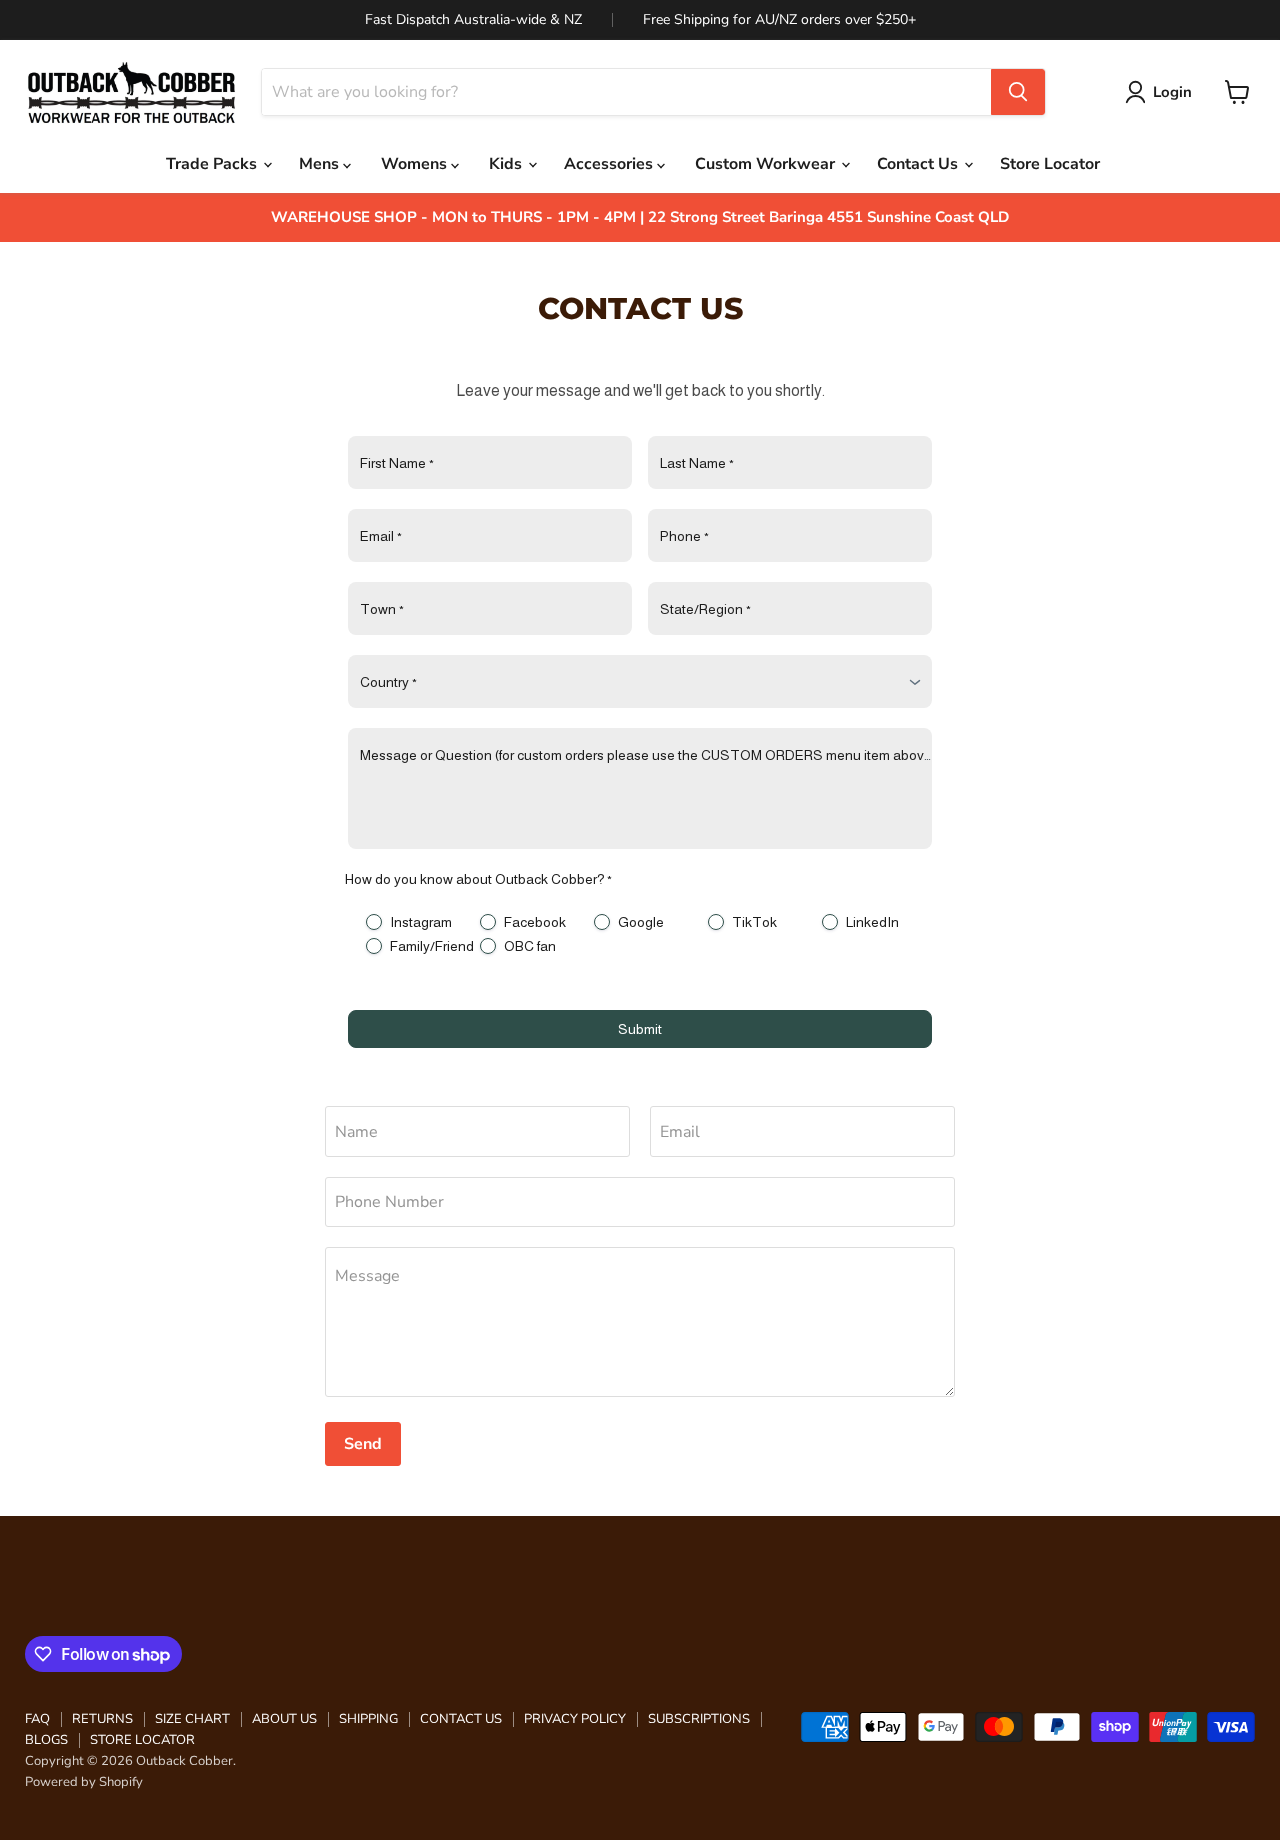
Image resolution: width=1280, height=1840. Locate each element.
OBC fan (530, 946)
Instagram (421, 922)
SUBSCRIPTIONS (699, 1719)
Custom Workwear (767, 164)
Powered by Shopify (84, 1782)
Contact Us (919, 164)
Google (641, 922)
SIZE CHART (192, 1719)
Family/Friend (432, 946)
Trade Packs (213, 164)
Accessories (610, 164)
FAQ (37, 1719)
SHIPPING (368, 1719)
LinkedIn (872, 922)
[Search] (1018, 92)
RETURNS (102, 1719)
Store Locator (1050, 164)
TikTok (754, 922)
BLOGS (46, 1740)
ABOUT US (284, 1719)
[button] (1162, 92)
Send (363, 1444)
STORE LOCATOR (142, 1740)
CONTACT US (461, 1719)
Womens (416, 164)
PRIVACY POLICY (575, 1719)
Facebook (535, 922)
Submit (640, 1029)
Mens (321, 164)
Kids (507, 164)
